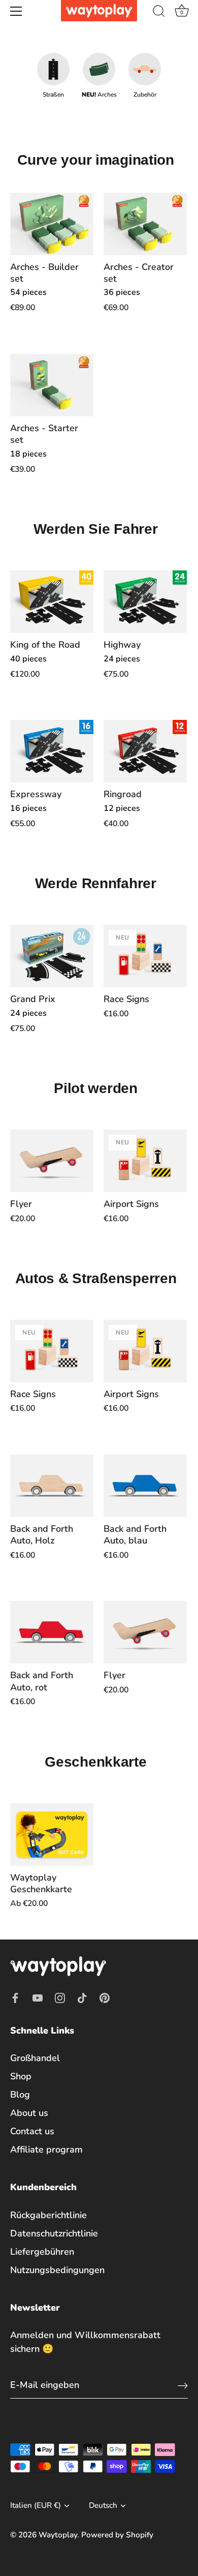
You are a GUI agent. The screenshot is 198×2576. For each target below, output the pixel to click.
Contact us (32, 2131)
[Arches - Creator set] (145, 224)
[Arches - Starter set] (52, 385)
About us (29, 2113)
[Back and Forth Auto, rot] (52, 1632)
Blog (20, 2095)
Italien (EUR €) (36, 2506)
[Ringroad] (145, 751)
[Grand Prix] (52, 956)
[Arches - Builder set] (52, 224)
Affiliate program (46, 2149)
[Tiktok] (82, 1997)
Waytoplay (58, 2535)
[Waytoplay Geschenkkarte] (52, 1835)
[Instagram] (60, 1997)
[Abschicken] (183, 2385)
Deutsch (103, 2506)
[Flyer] (52, 1161)
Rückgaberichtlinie (48, 2215)
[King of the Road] (52, 602)
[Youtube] (38, 1997)
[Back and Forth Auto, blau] (145, 1486)
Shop (21, 2076)
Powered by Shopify (117, 2535)
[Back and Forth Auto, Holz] (52, 1486)
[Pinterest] (105, 1997)
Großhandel (35, 2058)
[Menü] (16, 11)
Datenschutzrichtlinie (54, 2233)
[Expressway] (52, 751)
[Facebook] (15, 1997)
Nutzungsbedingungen (57, 2270)
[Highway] (145, 602)
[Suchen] (159, 13)
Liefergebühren (42, 2252)
